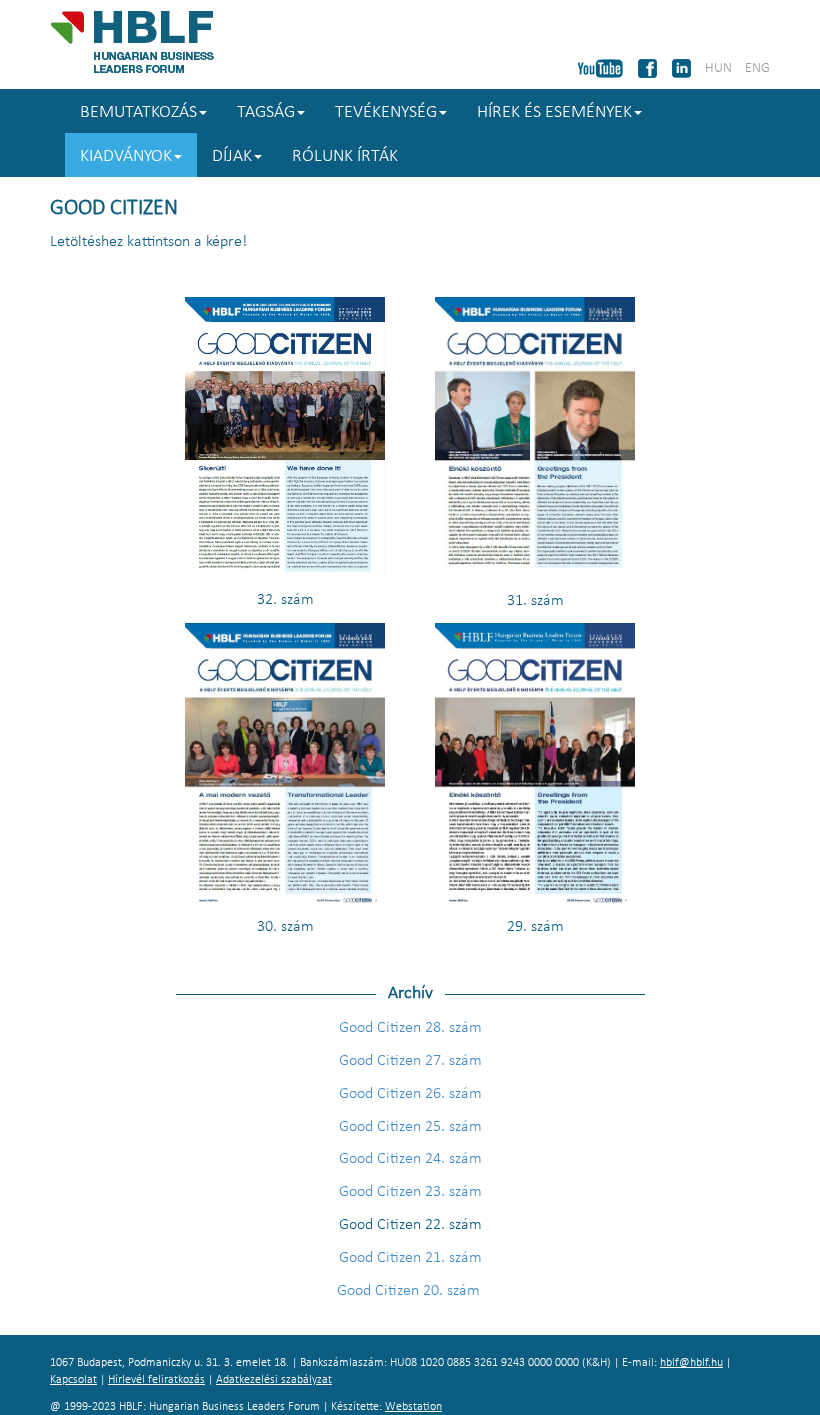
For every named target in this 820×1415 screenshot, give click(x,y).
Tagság (266, 112)
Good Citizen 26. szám (410, 1094)
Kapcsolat (73, 1380)
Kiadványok (126, 156)
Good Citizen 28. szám (410, 1028)
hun (718, 68)
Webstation (413, 1407)
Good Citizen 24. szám (410, 1159)
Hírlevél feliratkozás (156, 1380)
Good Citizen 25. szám (410, 1127)
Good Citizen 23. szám (410, 1192)
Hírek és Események (554, 112)
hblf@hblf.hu (691, 1363)
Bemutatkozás (138, 112)
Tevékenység (386, 112)
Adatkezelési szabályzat (274, 1380)
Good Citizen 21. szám (410, 1258)
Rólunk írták (345, 156)
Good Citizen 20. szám (410, 1291)
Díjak (232, 156)
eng (757, 68)
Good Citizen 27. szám (410, 1061)
